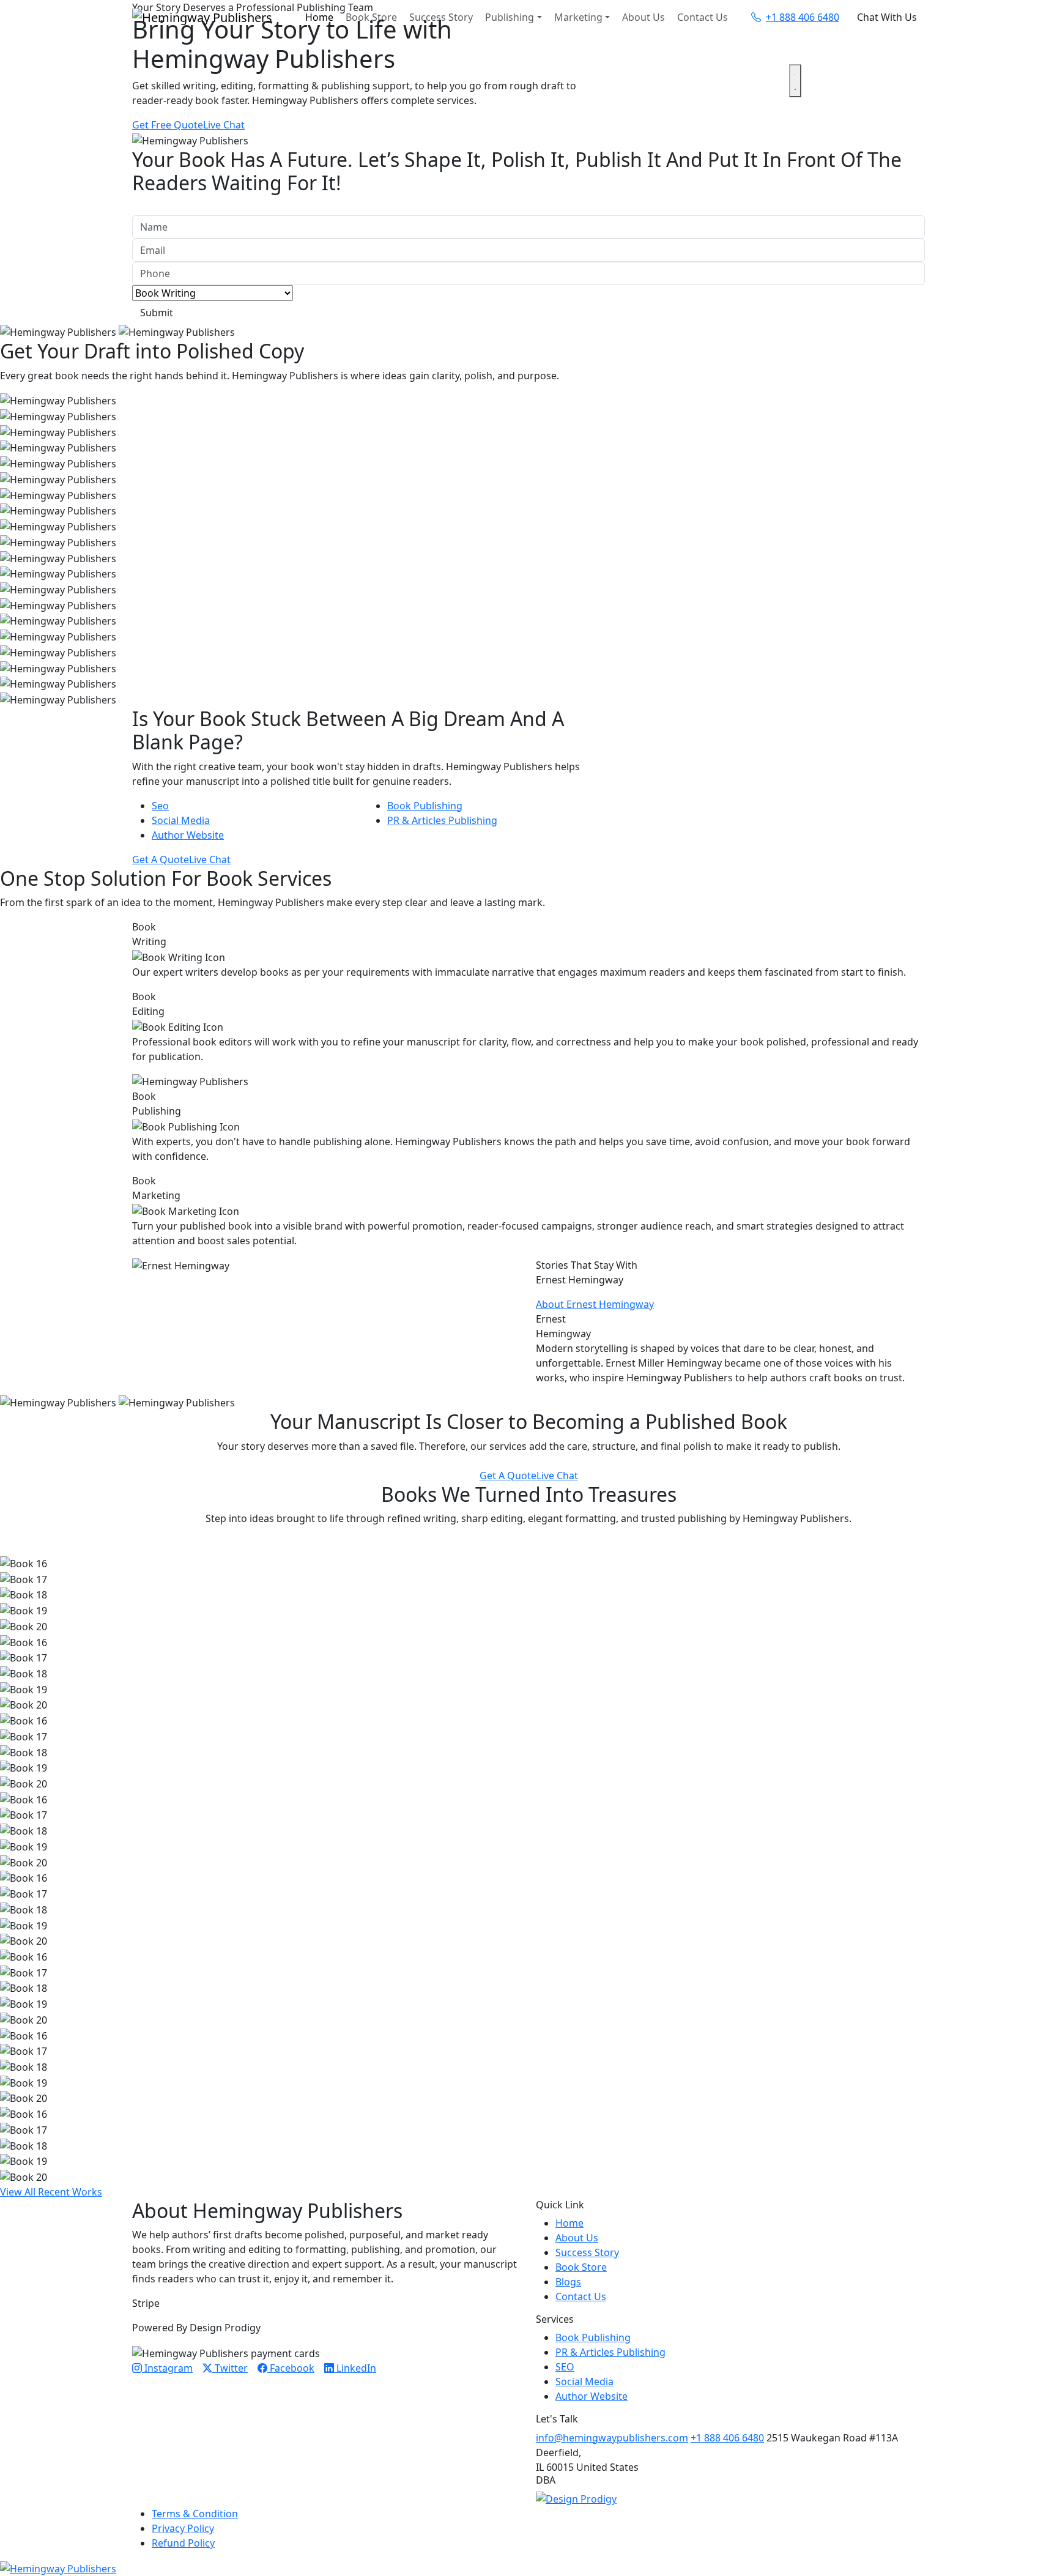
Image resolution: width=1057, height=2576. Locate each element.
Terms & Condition (195, 2514)
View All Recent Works (51, 2192)
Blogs (568, 2282)
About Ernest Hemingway (595, 1304)
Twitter (230, 2368)
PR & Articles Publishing (442, 820)
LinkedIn (355, 2368)
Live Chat (224, 125)
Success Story (441, 17)
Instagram (167, 2368)
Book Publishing (425, 806)
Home (319, 17)
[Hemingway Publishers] (58, 2567)
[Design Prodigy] (576, 2498)
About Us (643, 17)
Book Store (371, 17)
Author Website (188, 835)
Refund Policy (183, 2543)
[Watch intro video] (795, 81)
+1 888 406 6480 (727, 2438)
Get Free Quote (168, 125)
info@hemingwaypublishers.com (612, 2438)
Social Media (181, 820)
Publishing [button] (510, 17)
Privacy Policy (183, 2528)
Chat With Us (887, 17)
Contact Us (703, 17)
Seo (160, 806)
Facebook (291, 2368)
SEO (565, 2367)
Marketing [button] (578, 17)
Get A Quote (161, 859)
